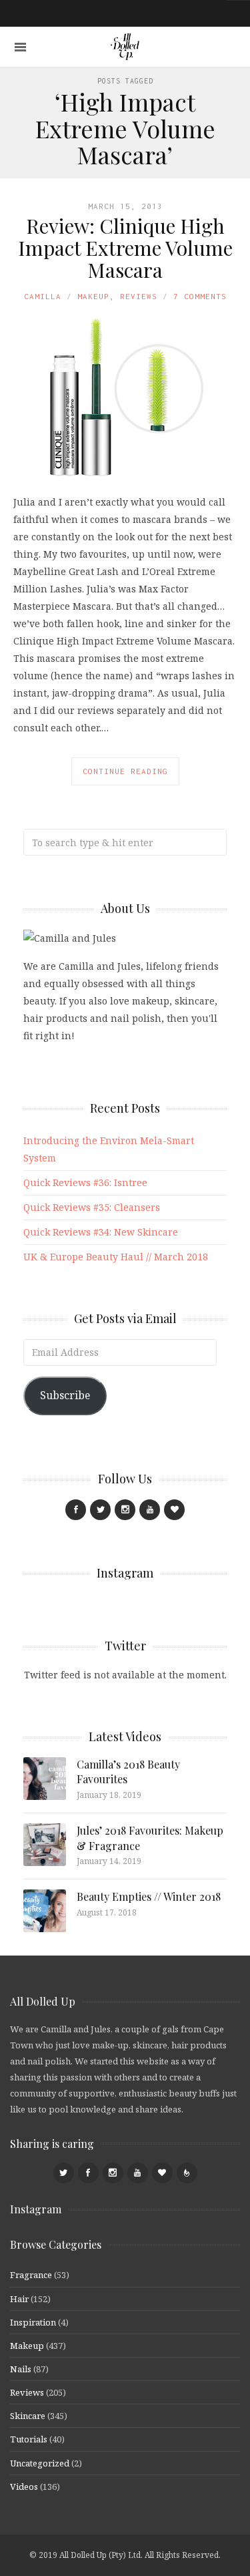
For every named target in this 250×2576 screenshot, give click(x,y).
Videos (24, 2487)
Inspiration (33, 2322)
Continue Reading (125, 771)
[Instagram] (125, 1510)
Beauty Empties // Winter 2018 (149, 1896)
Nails (21, 2369)
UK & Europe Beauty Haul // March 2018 (116, 1257)
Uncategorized (40, 2463)
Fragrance (31, 2275)
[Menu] (20, 47)
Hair (19, 2299)
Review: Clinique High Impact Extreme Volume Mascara (125, 248)
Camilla (43, 296)
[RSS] (187, 2173)
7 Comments (200, 296)
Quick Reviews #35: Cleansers (92, 1207)
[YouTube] (150, 1510)
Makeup (93, 296)
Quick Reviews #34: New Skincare (101, 1232)
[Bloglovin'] (174, 1510)
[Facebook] (76, 1510)
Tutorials (29, 2439)
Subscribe (65, 1395)
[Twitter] (100, 1510)
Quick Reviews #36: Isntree (85, 1182)
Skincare (28, 2416)
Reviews (139, 296)
